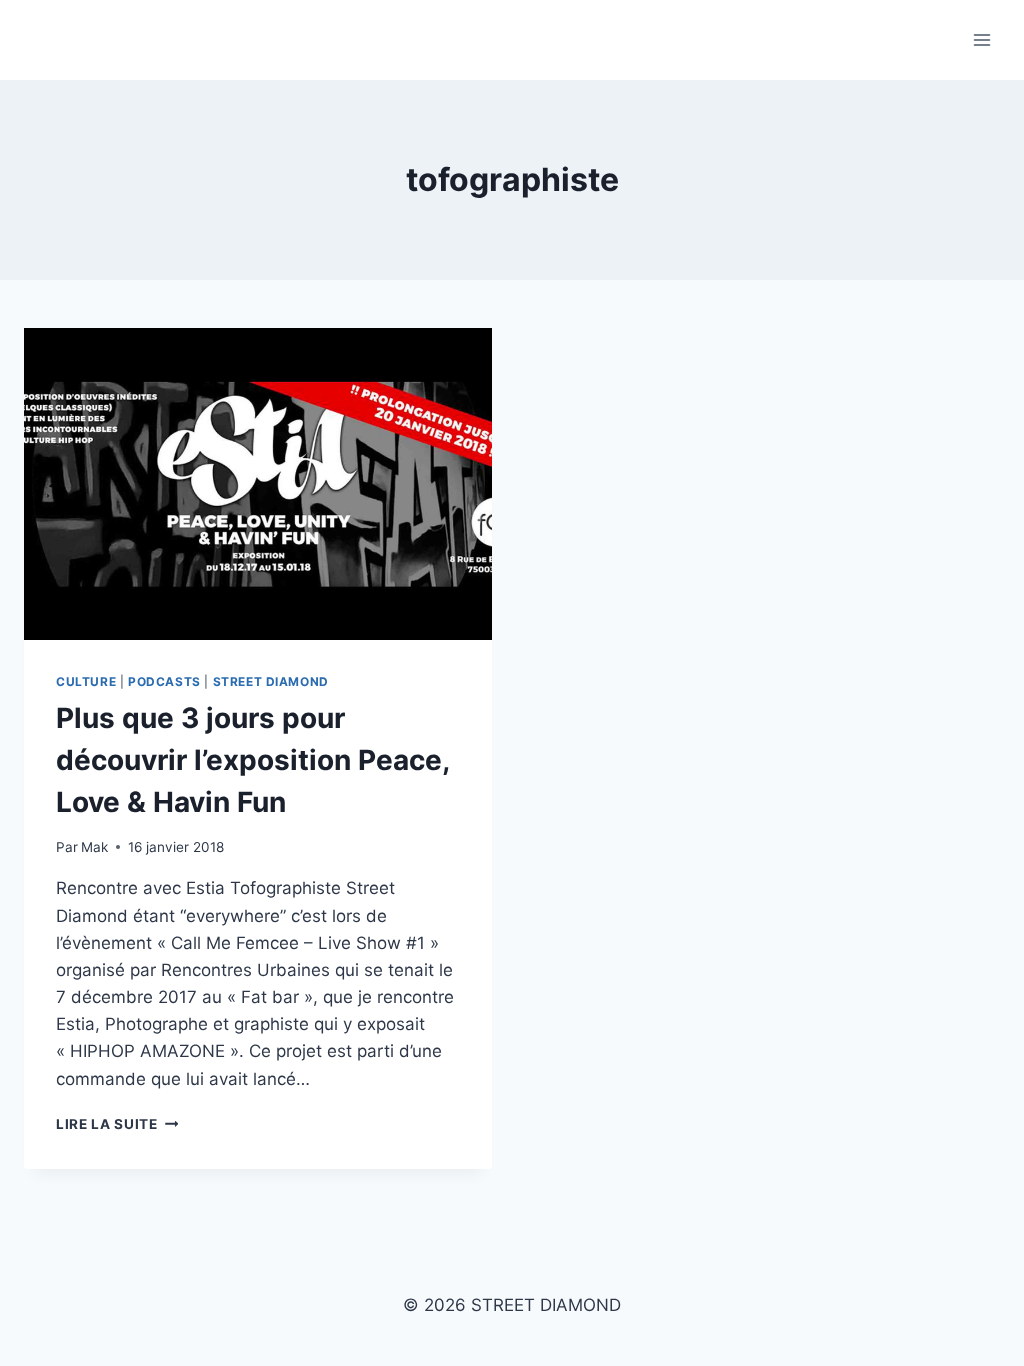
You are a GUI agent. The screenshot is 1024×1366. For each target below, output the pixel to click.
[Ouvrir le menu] (981, 39)
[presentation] (258, 484)
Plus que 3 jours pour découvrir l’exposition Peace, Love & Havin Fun (252, 760)
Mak (94, 847)
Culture (86, 681)
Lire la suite (117, 1124)
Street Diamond (271, 681)
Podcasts (164, 681)
